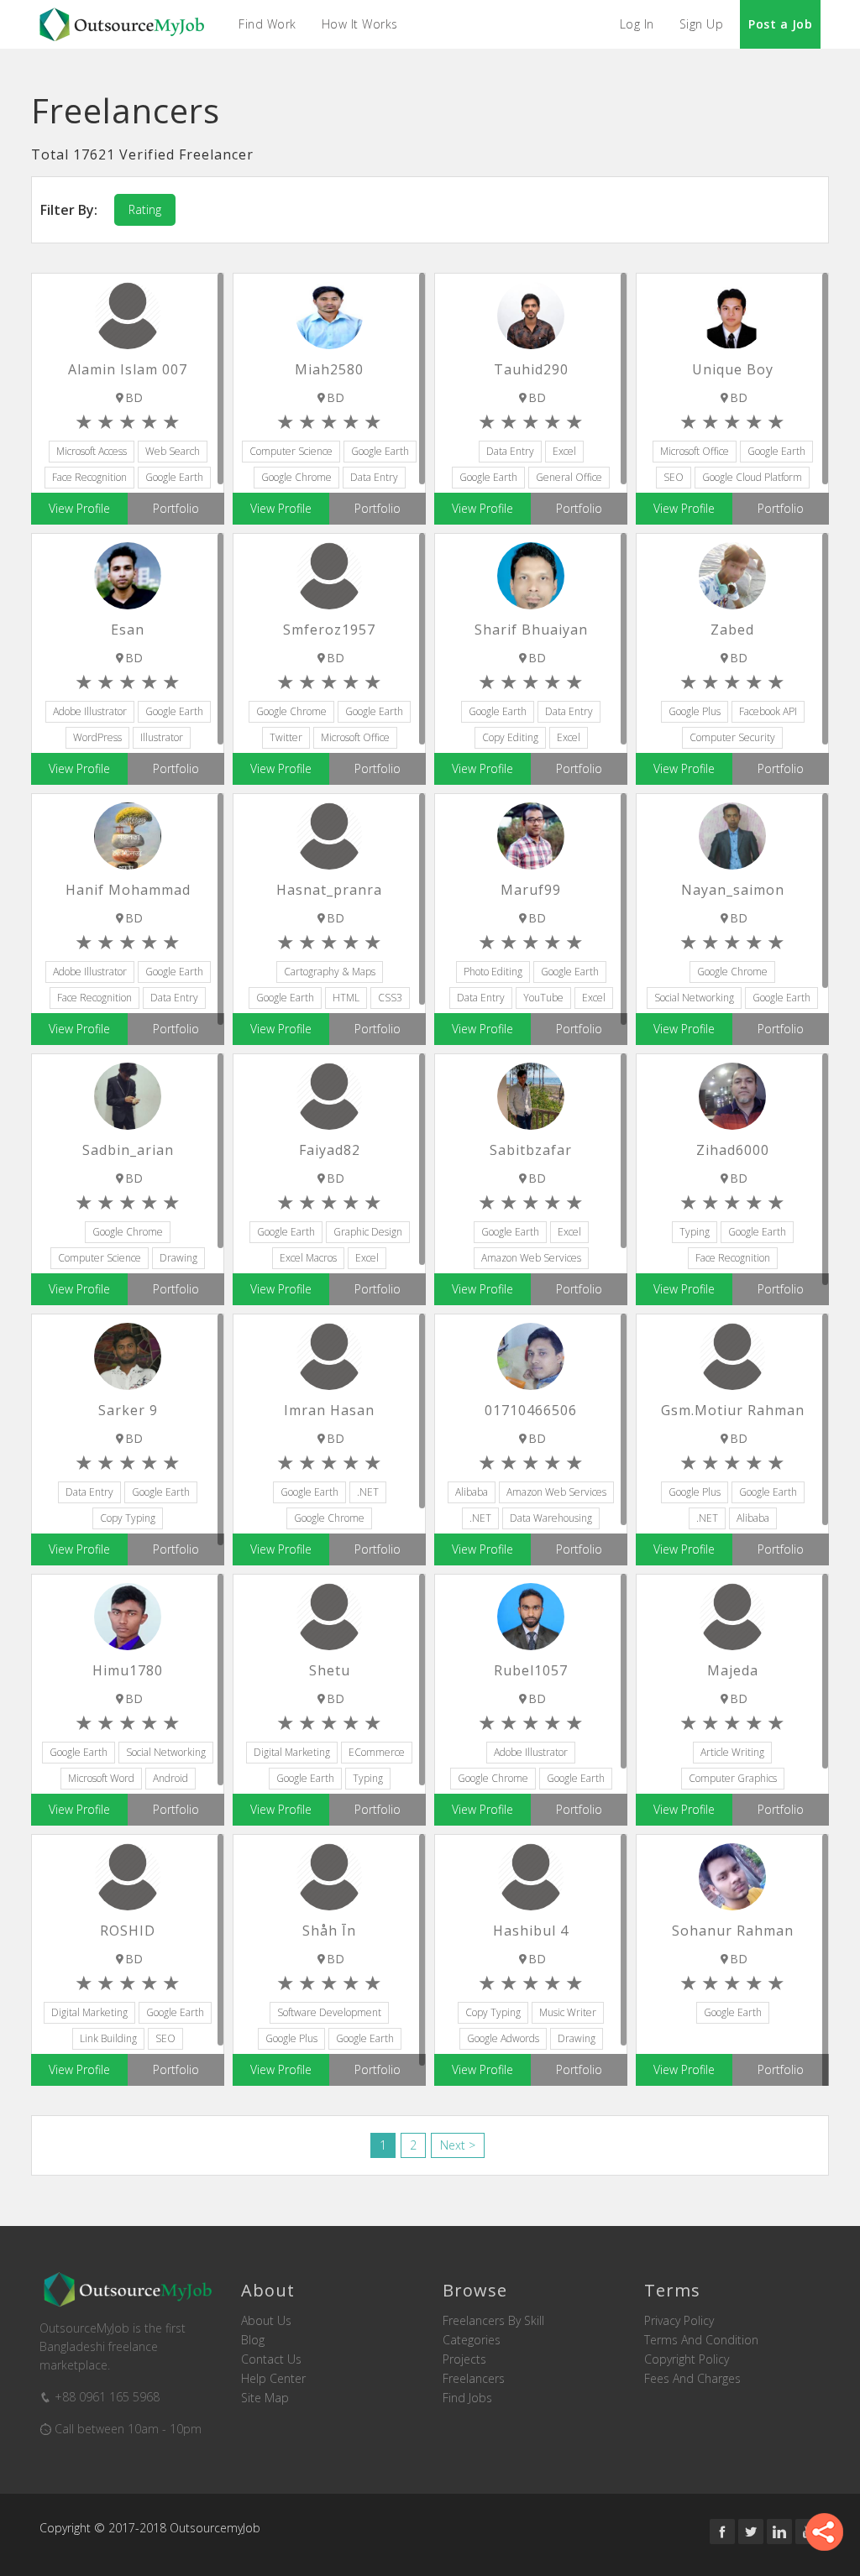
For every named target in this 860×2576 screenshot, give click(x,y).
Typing (695, 1232)
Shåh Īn (329, 1931)
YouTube (543, 998)
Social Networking (694, 998)
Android (170, 1778)
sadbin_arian (128, 1150)
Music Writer (568, 2012)
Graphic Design (368, 1232)
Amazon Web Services (531, 1258)
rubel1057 (531, 1670)
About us (266, 2321)
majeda (733, 1670)
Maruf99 (531, 890)
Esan (128, 630)
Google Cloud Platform (752, 477)
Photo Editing (493, 972)
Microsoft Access (92, 451)
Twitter (286, 737)
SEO (674, 477)
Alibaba (472, 1492)
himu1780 (128, 1670)
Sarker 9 (128, 1410)
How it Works (360, 24)
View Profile (79, 508)
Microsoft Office (695, 451)
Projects (464, 2359)
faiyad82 (330, 1150)
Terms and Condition (701, 2340)
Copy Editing (510, 737)
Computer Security (732, 737)
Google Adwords (503, 2038)
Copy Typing (128, 1518)
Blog (253, 2340)
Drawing (178, 1258)
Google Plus (695, 711)
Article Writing (732, 1752)
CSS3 (390, 998)
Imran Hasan (329, 1410)
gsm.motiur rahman (733, 1410)
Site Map (265, 2398)
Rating (145, 209)
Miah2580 (329, 369)
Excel (564, 451)
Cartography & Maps (330, 972)
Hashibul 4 (531, 1931)
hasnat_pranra (329, 890)
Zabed (732, 630)
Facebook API (768, 711)
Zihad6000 (733, 1150)
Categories (472, 2340)
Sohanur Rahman (733, 1931)
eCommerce (377, 1752)
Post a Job (780, 24)
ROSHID (128, 1931)
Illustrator (162, 737)
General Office (569, 477)
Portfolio (176, 508)
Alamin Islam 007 (128, 369)
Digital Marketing (292, 1752)
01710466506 (531, 1410)
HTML (346, 998)
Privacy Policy (679, 2321)
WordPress (97, 737)
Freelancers (474, 2379)
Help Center (273, 2379)
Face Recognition (89, 477)
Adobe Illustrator (90, 711)
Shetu (330, 1670)
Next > (458, 2145)
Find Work (267, 24)
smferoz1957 (329, 630)
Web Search (173, 451)
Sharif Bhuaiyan (531, 630)
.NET (368, 1492)
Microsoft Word (101, 1778)
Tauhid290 (531, 369)
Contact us (271, 2359)
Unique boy (733, 369)
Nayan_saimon (733, 890)
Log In (637, 24)
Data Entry (374, 477)
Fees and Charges (692, 2379)
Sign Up (702, 24)
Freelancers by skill (493, 2321)
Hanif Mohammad (128, 890)
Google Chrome (296, 477)
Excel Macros (308, 1258)
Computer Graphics (733, 1778)
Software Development (329, 2012)
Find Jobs (467, 2398)
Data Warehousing (551, 1518)
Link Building (108, 2038)
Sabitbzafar (531, 1150)
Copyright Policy (687, 2359)
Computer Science (291, 451)
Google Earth (174, 477)
